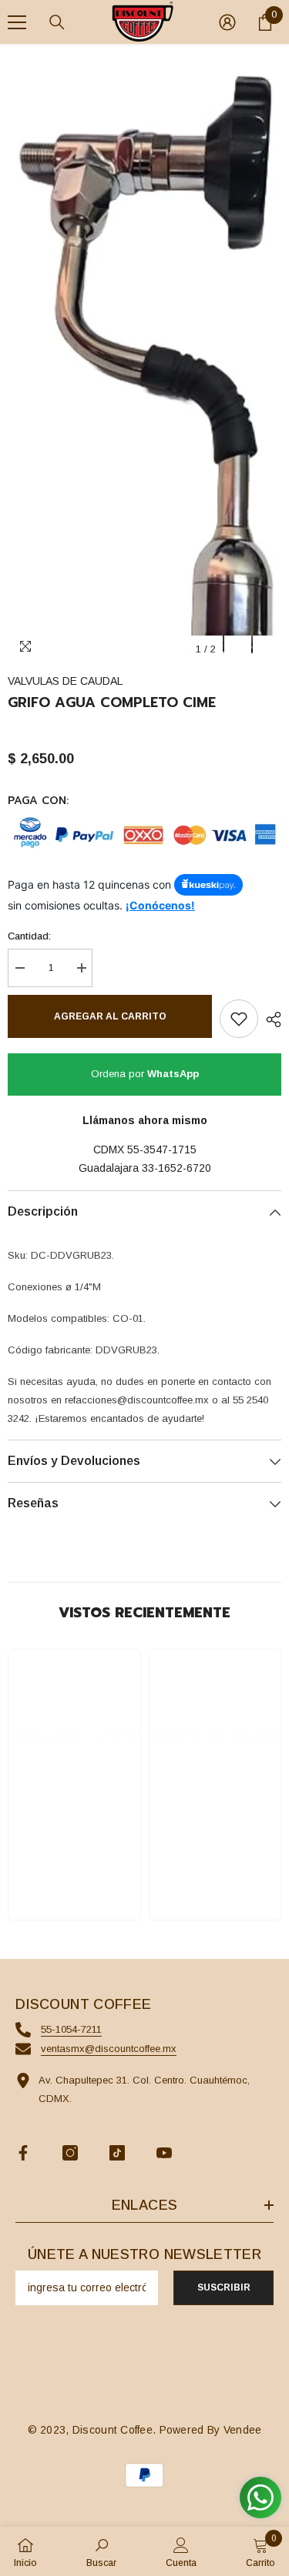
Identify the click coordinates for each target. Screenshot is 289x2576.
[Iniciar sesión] (227, 22)
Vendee (243, 2430)
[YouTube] (164, 2153)
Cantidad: (29, 936)
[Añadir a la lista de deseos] (239, 1019)
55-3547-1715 (162, 1150)
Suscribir (224, 2287)
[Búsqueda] (57, 22)
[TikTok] (117, 2153)
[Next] (266, 649)
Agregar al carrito (110, 1016)
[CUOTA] (270, 1019)
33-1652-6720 (176, 1168)
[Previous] (238, 649)
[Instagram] (70, 2153)
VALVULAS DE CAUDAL (65, 681)
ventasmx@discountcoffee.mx (109, 2049)
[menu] (17, 22)
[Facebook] (23, 2153)
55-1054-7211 (71, 2029)
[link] (74, 1864)
